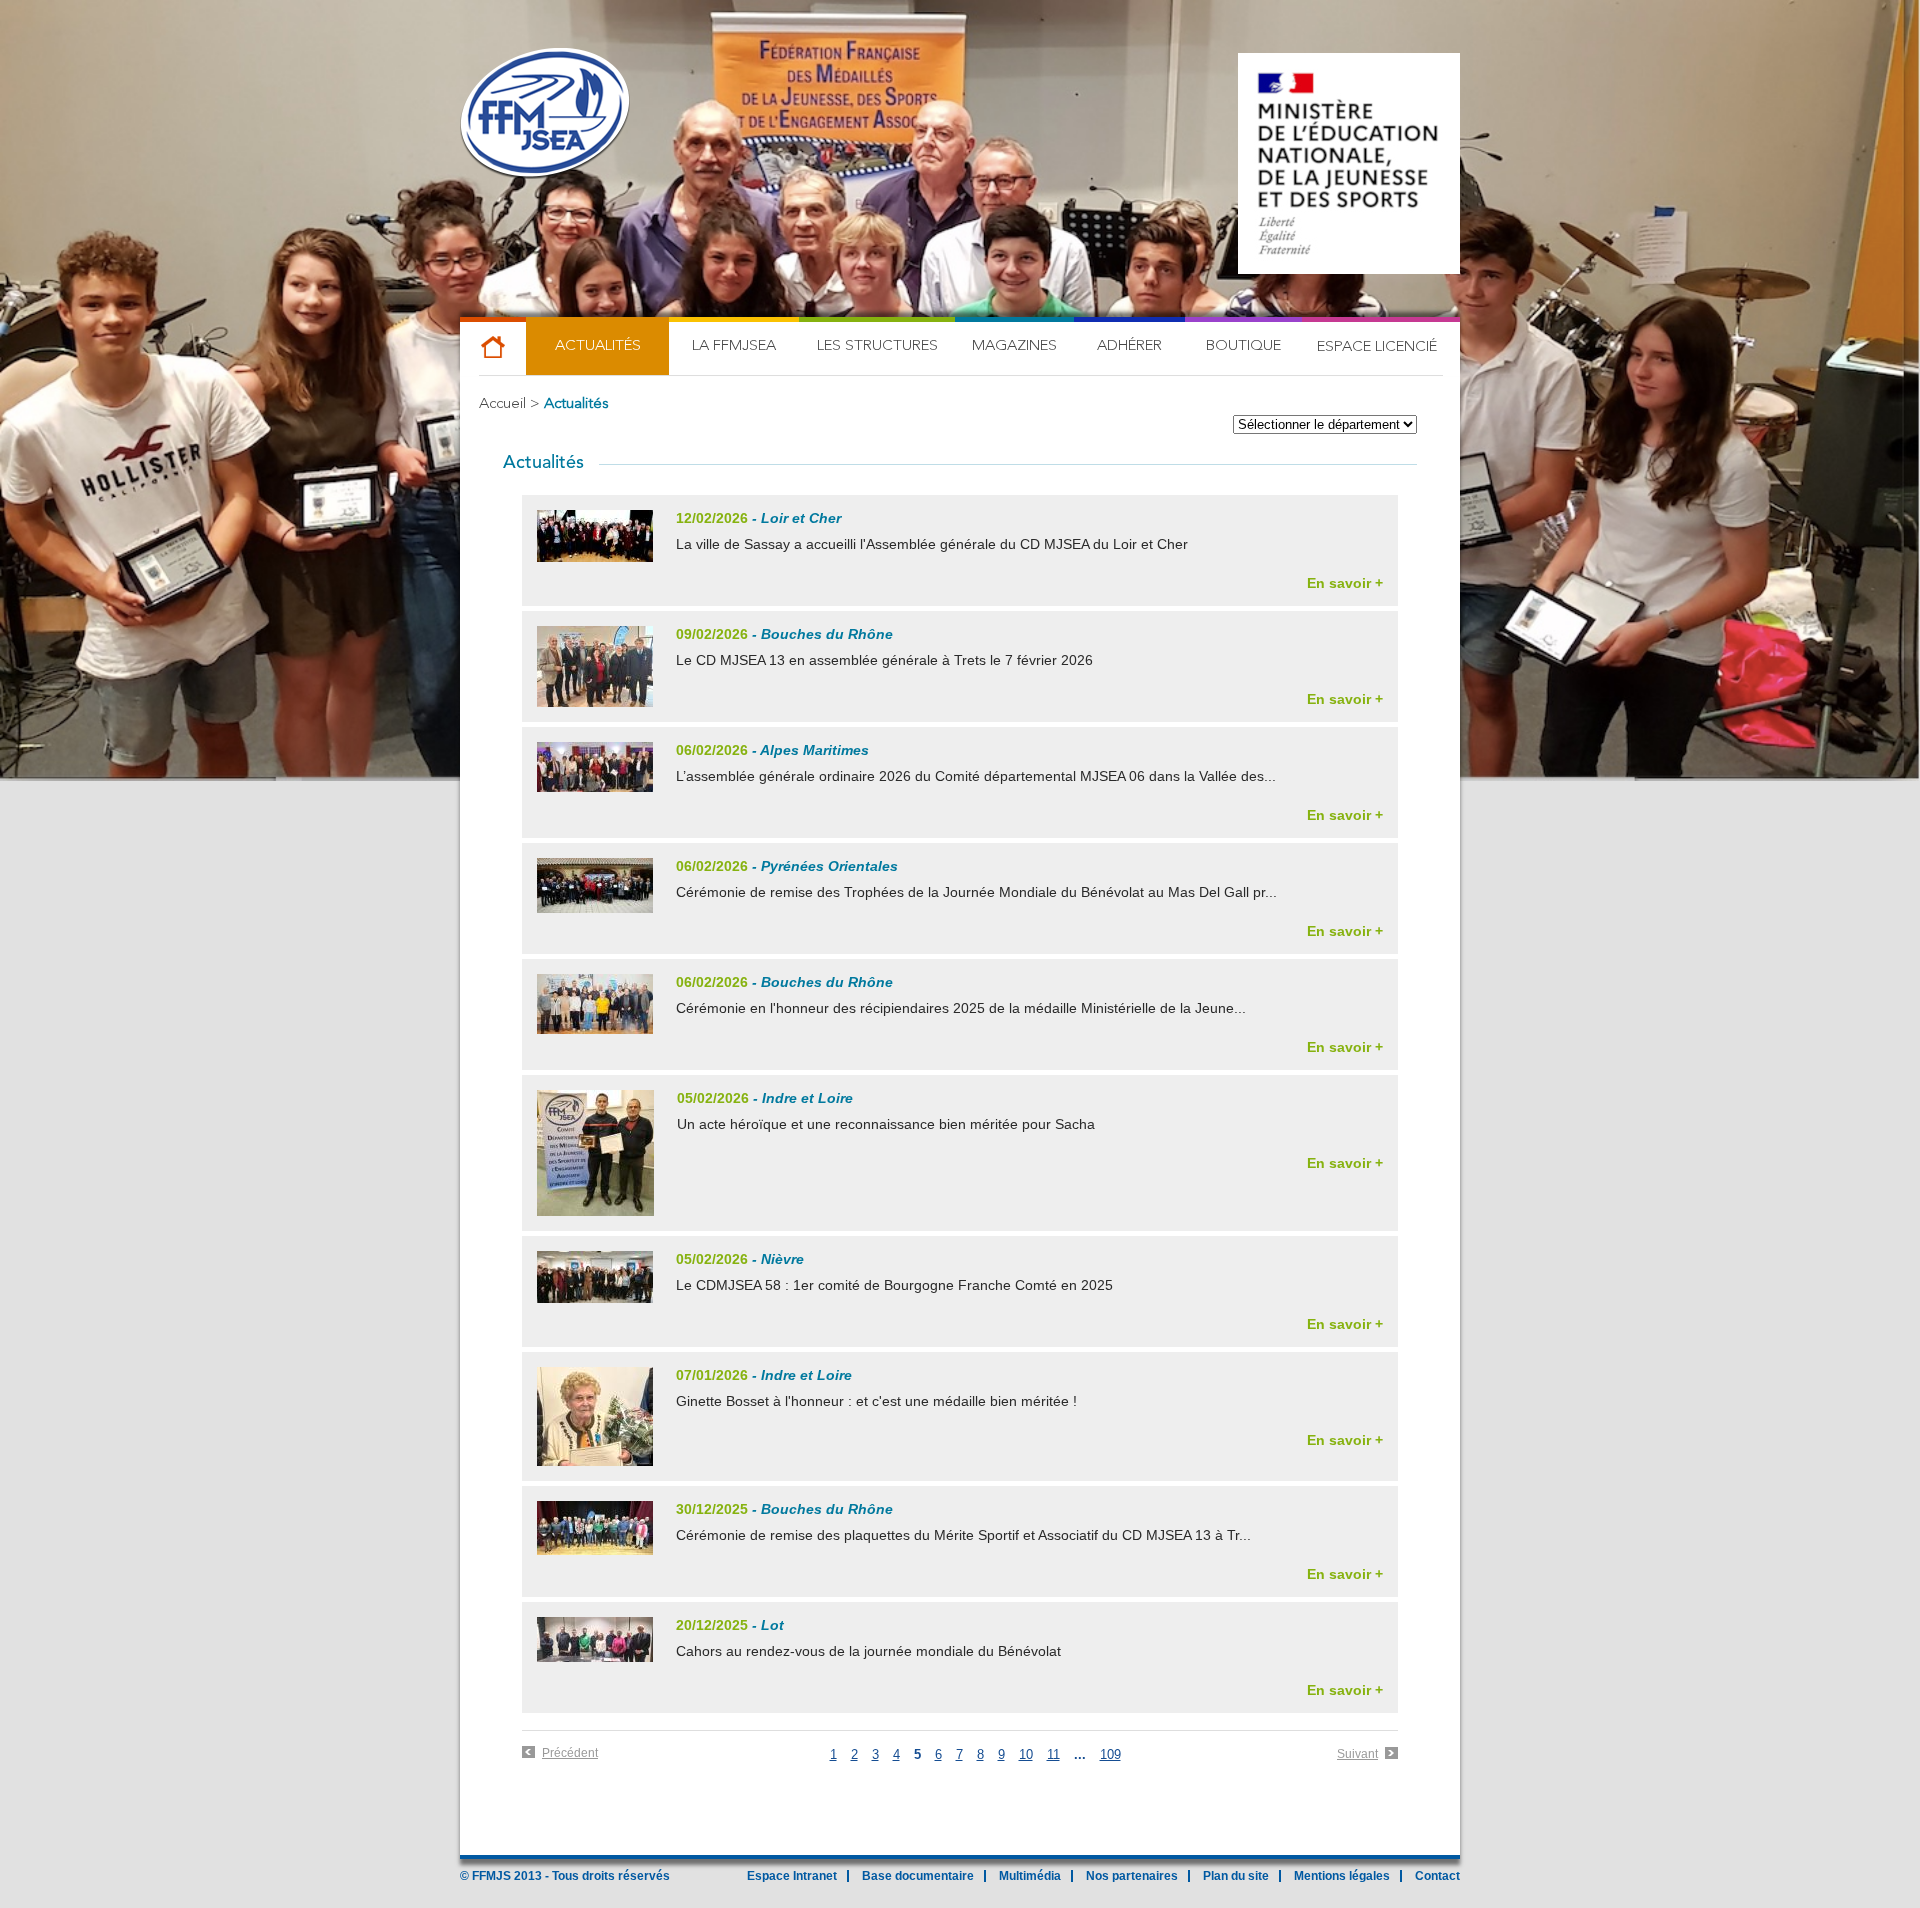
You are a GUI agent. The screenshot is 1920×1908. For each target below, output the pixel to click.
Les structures (877, 346)
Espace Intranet (792, 1876)
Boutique (1243, 346)
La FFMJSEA (734, 346)
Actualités (598, 346)
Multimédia (1030, 1876)
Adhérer (1129, 346)
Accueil (502, 404)
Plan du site (1236, 1876)
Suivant (1357, 1754)
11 (1053, 1754)
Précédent (570, 1753)
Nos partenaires (1132, 1876)
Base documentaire (918, 1876)
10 (1026, 1754)
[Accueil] (545, 115)
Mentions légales (1342, 1876)
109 (1110, 1754)
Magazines (1014, 346)
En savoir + (1345, 583)
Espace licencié (1377, 347)
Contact (1437, 1876)
